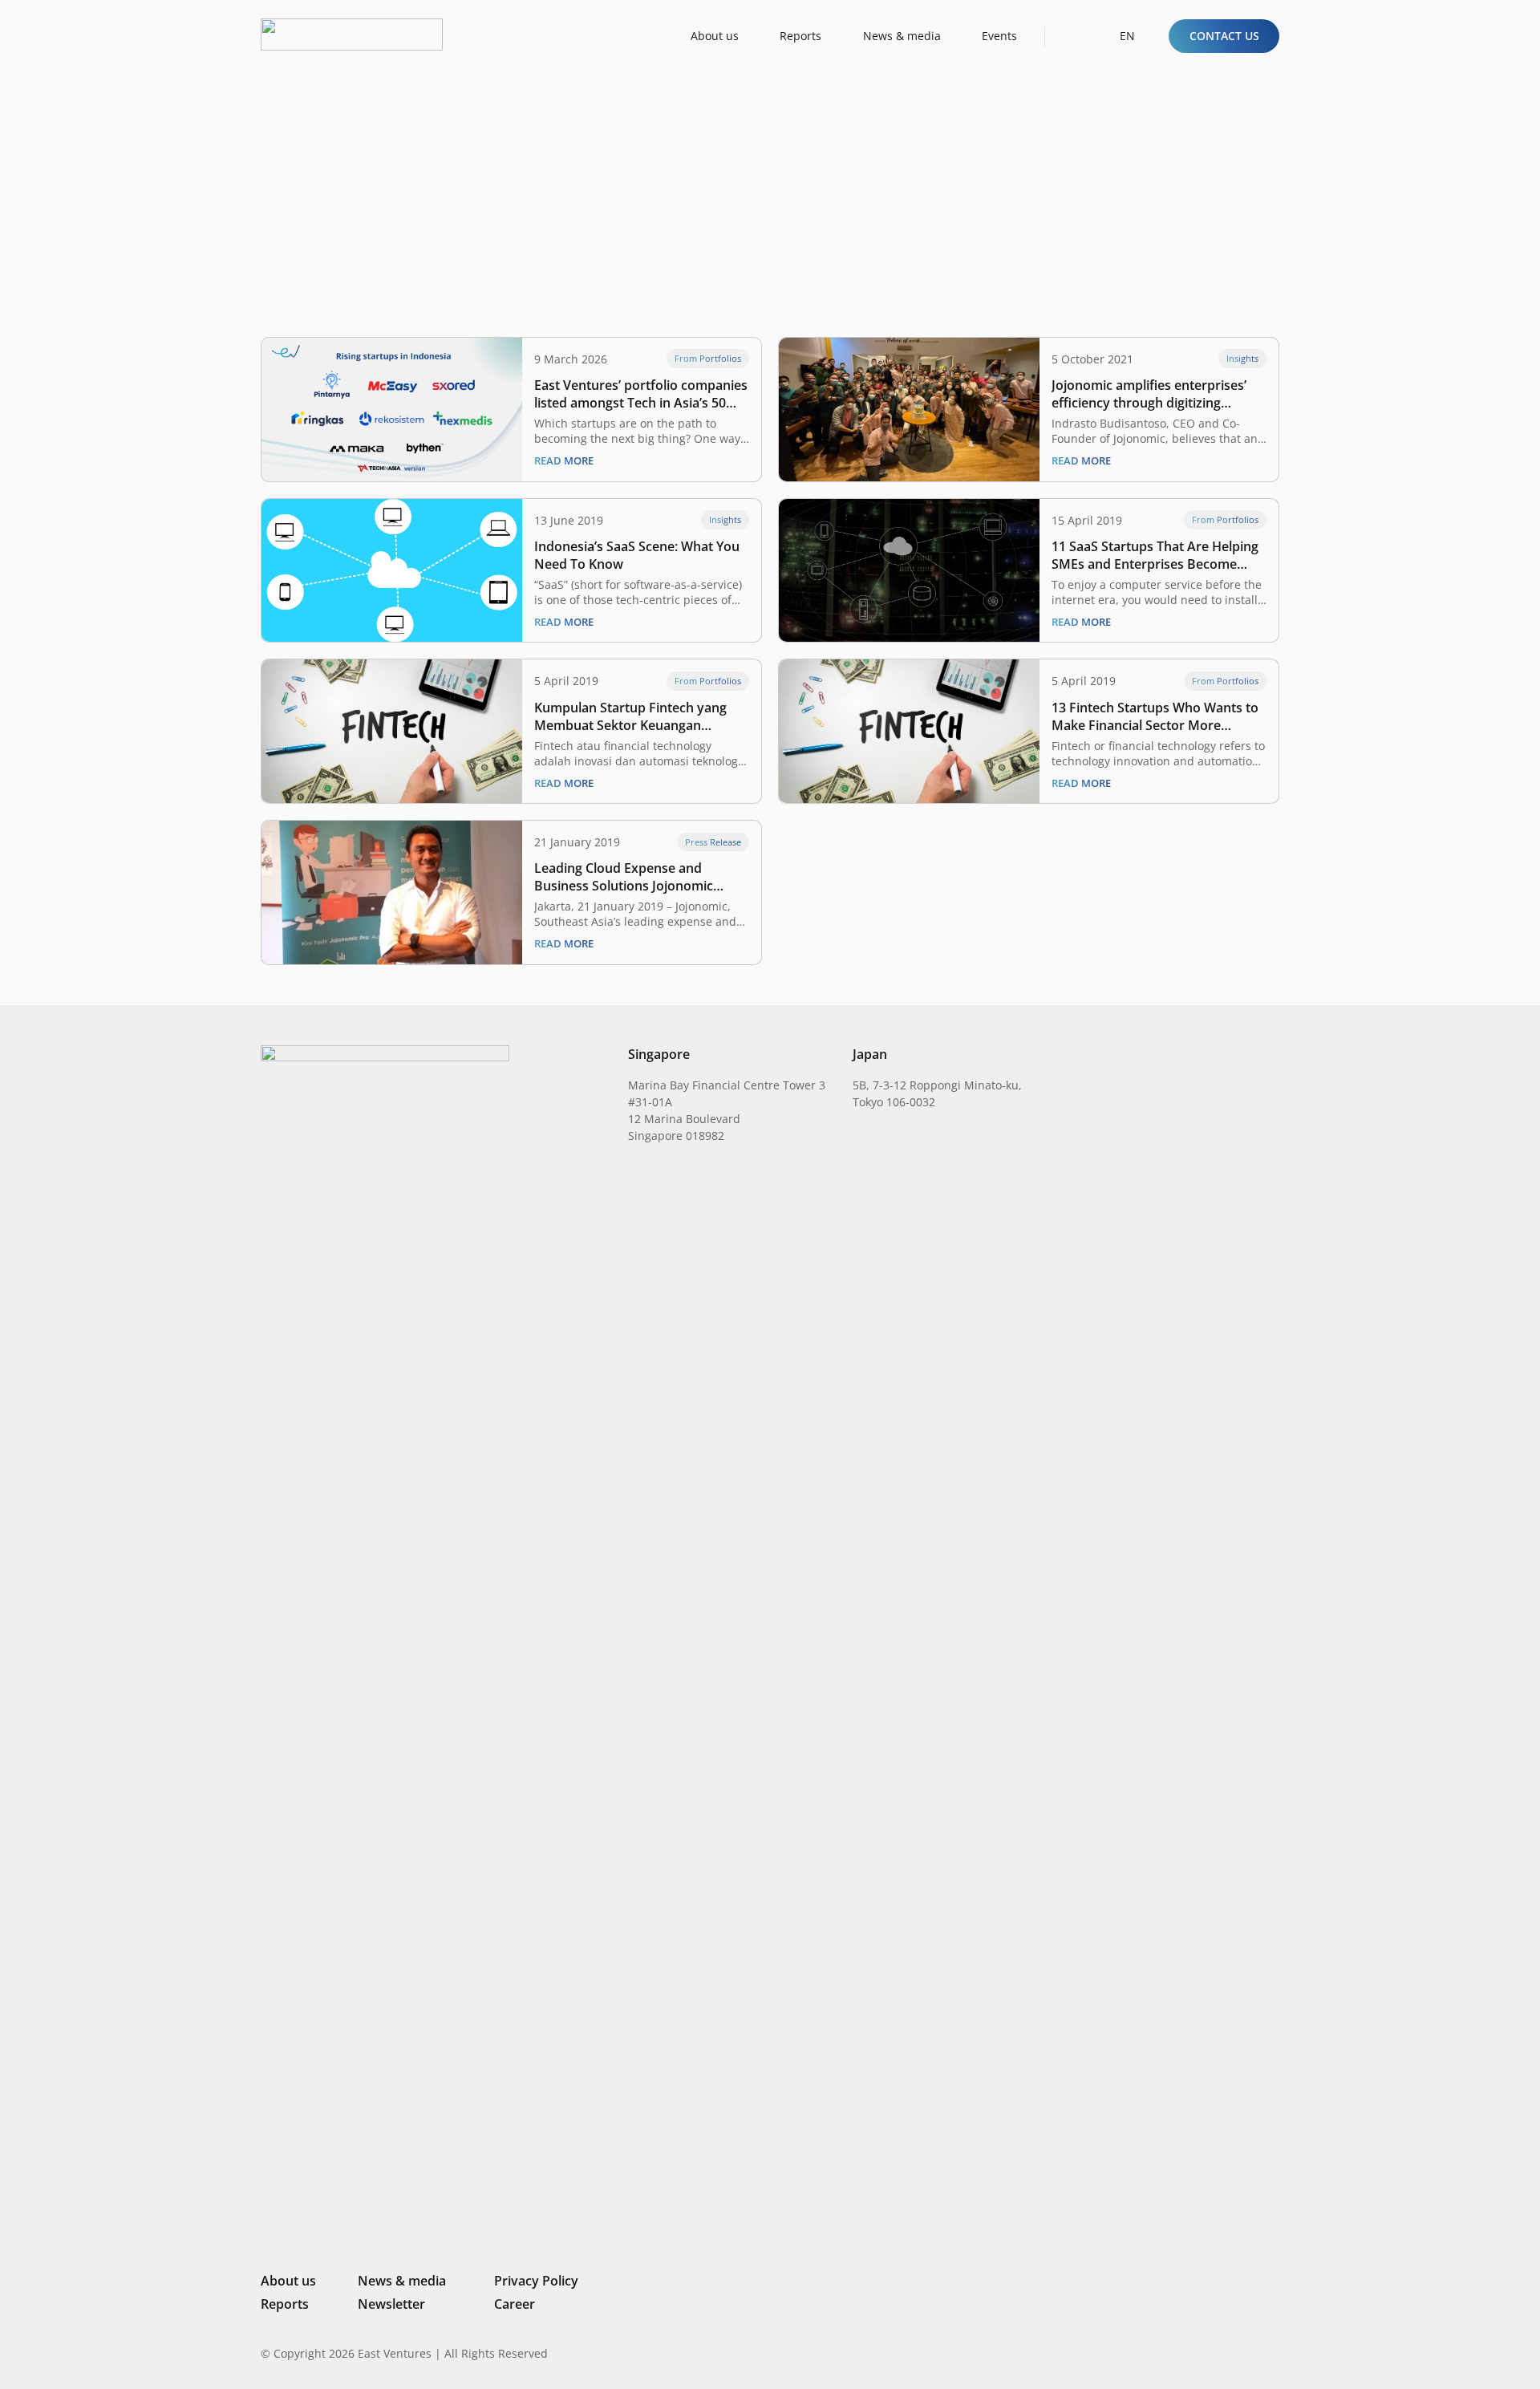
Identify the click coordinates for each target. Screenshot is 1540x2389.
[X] (1219, 2355)
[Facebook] (1247, 2353)
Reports (285, 2304)
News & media (402, 2281)
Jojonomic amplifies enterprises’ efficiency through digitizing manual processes (1149, 394)
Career (515, 2304)
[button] (1072, 36)
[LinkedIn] (1165, 2353)
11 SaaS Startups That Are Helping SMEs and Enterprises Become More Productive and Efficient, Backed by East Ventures (1155, 555)
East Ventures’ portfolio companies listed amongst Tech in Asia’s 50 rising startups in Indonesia (641, 394)
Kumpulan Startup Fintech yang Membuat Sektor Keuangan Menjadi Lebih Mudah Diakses (630, 716)
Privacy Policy (536, 2281)
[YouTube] (1273, 2353)
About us (288, 2281)
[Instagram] (1191, 2354)
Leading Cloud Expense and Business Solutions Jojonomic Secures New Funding (624, 877)
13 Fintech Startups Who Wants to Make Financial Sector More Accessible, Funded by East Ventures (1155, 716)
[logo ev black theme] (352, 34)
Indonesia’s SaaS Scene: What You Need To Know (637, 555)
